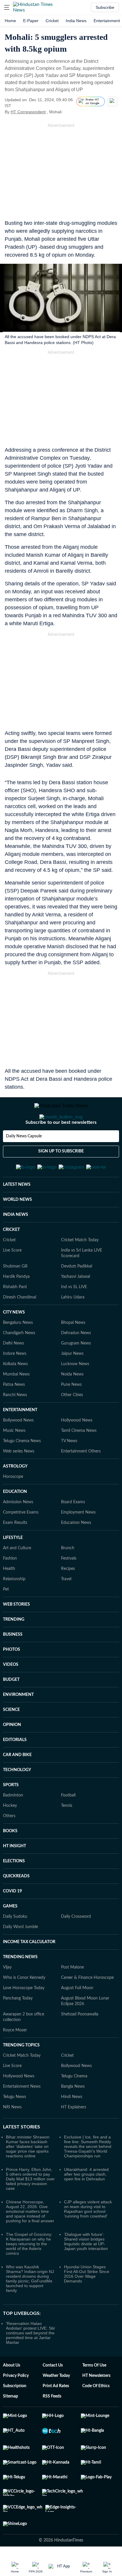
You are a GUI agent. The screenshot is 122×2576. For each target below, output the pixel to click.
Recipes (68, 1598)
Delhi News (13, 1372)
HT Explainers (74, 2136)
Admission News (18, 1531)
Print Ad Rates (56, 2415)
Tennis (67, 1835)
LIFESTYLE (13, 1567)
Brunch (68, 1577)
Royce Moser (15, 2059)
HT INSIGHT (15, 1875)
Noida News (72, 1403)
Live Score (12, 1279)
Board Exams (73, 1531)
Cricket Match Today (80, 1269)
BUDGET (11, 1709)
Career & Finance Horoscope (87, 2007)
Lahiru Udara (73, 1326)
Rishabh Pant (15, 1316)
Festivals (69, 1587)
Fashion (10, 1587)
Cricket (52, 21)
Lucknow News (75, 1393)
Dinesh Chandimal (20, 1326)
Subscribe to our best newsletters (61, 1146)
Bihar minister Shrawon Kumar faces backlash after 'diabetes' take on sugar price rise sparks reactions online (28, 2175)
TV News (69, 1470)
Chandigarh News (19, 1362)
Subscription (15, 2415)
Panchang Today (18, 2027)
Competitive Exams (21, 1541)
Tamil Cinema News (79, 1460)
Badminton (13, 1824)
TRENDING (14, 1648)
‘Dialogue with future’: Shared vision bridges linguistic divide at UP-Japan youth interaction (86, 2270)
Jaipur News (72, 1383)
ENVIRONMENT (18, 1724)
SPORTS (11, 1814)
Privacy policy (16, 2405)
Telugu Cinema (74, 2105)
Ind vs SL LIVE (74, 1316)
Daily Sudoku (15, 1945)
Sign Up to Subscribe (61, 1175)
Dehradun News (76, 1362)
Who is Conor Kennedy (24, 2007)
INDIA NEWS (16, 1244)
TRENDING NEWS (20, 1986)
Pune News (71, 1414)
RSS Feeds (52, 2425)
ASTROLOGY (15, 1495)
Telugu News (15, 2126)
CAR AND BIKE (17, 1784)
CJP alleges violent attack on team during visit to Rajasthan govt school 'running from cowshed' (88, 2238)
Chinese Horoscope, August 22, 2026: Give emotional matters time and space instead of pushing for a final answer (30, 2240)
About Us (12, 2394)
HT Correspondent (28, 112)
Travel (66, 1608)
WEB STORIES (16, 1633)
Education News (76, 1552)
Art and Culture (17, 1577)
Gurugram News (76, 1372)
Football (68, 1824)
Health (9, 1598)
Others (9, 1845)
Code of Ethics (96, 2415)
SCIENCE (11, 1739)
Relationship (14, 1608)
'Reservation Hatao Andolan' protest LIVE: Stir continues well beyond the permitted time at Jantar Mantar (30, 2362)
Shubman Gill (15, 1295)
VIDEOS (11, 1694)
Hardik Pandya (16, 1306)
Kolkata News (15, 1393)
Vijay (7, 1996)
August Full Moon (77, 2017)
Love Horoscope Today (24, 2017)
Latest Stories (21, 2156)
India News (76, 21)
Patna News (14, 1414)
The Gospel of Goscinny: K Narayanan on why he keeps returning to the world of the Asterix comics (29, 2273)
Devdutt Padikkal (77, 1295)
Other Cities (72, 1424)
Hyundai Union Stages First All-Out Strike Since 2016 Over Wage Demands (87, 2303)
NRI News (12, 2136)
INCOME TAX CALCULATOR (29, 1971)
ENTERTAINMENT (20, 1439)
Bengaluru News (18, 1352)
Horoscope (13, 1506)
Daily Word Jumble (20, 1956)
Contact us (53, 2394)
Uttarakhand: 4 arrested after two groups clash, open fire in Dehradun (86, 2203)
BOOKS (10, 1860)
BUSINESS (13, 1663)
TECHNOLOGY (17, 1799)
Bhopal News (73, 1352)
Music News (14, 1460)
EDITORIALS (15, 1769)
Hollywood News (77, 1449)
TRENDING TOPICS (21, 2074)
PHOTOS (12, 1678)
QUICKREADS (16, 1905)
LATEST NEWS (17, 1214)
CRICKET (11, 1259)
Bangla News (73, 2115)
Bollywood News (18, 1449)
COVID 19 (12, 1920)
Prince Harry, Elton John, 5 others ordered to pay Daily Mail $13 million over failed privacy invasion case (30, 2208)
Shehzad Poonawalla (80, 2043)
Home (10, 21)
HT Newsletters (96, 2405)
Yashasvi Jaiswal (76, 1306)
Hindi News (72, 2126)
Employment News (78, 1541)
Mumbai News (16, 1403)
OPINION (12, 1754)
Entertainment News (22, 2115)
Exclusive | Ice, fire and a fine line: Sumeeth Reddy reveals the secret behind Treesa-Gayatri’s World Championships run (88, 2175)
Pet (6, 1618)
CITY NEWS (14, 1341)
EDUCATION (15, 1521)
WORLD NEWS (17, 1229)
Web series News (19, 1480)
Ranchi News (15, 1424)
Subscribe (105, 7)
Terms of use (94, 2394)
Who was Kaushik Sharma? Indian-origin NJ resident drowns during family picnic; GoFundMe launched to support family (30, 2308)
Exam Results (15, 1552)
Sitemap (11, 2425)
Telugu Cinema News (22, 1470)
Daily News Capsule (24, 1160)
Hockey (10, 1835)
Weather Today (56, 2405)
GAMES (10, 1935)
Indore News (15, 1383)
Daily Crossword (76, 1945)
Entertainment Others (81, 1480)
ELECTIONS (14, 1890)
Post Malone (72, 1996)
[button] (7, 7)
